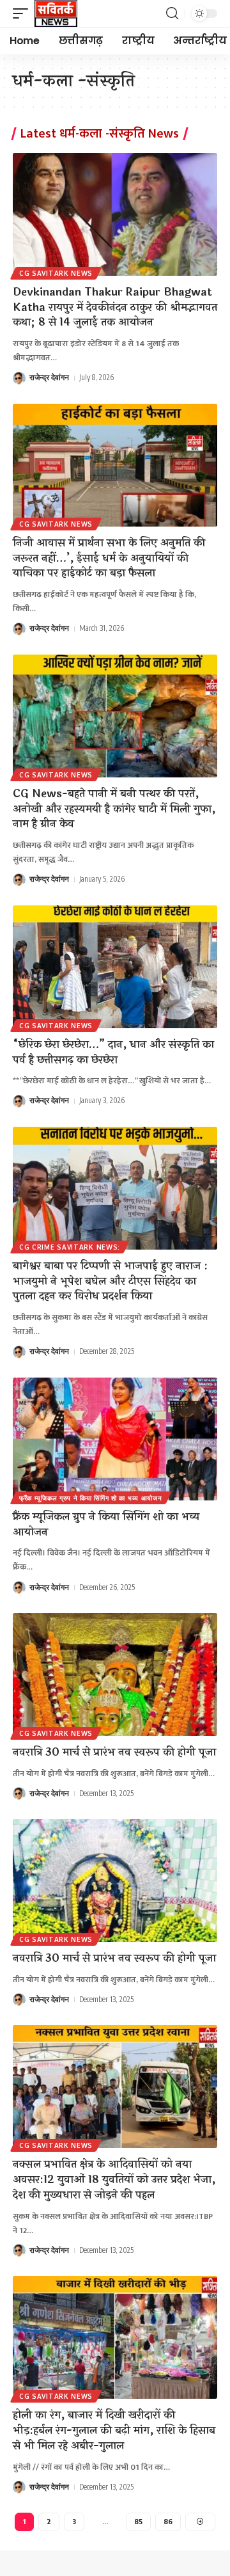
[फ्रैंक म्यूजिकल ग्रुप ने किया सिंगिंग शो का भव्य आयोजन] (115, 1439)
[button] (24, 13)
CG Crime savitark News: (70, 1247)
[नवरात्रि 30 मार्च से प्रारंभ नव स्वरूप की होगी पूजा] (115, 1674)
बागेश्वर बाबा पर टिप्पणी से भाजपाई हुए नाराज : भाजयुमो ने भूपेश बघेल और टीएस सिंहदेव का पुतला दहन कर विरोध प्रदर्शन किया (110, 1281)
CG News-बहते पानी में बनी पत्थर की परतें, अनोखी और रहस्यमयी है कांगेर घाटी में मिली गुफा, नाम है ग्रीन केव (114, 809)
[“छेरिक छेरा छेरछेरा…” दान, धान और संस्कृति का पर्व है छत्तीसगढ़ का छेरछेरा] (115, 967)
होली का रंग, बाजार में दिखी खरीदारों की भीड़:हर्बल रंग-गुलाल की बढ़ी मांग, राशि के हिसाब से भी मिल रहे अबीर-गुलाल (114, 2430)
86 (168, 2521)
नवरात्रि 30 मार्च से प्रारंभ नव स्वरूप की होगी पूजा (114, 1752)
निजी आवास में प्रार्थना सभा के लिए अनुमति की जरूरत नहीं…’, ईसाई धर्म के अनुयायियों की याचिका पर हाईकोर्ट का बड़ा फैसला (109, 558)
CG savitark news (56, 273)
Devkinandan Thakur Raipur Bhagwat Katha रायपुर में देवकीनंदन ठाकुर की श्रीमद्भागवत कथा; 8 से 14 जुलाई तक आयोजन (115, 307)
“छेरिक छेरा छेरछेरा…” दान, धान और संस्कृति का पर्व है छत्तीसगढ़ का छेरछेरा (113, 1052)
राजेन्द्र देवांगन (49, 377)
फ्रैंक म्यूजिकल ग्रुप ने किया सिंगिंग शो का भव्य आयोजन (91, 1498)
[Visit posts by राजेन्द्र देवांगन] (19, 378)
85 (138, 2521)
